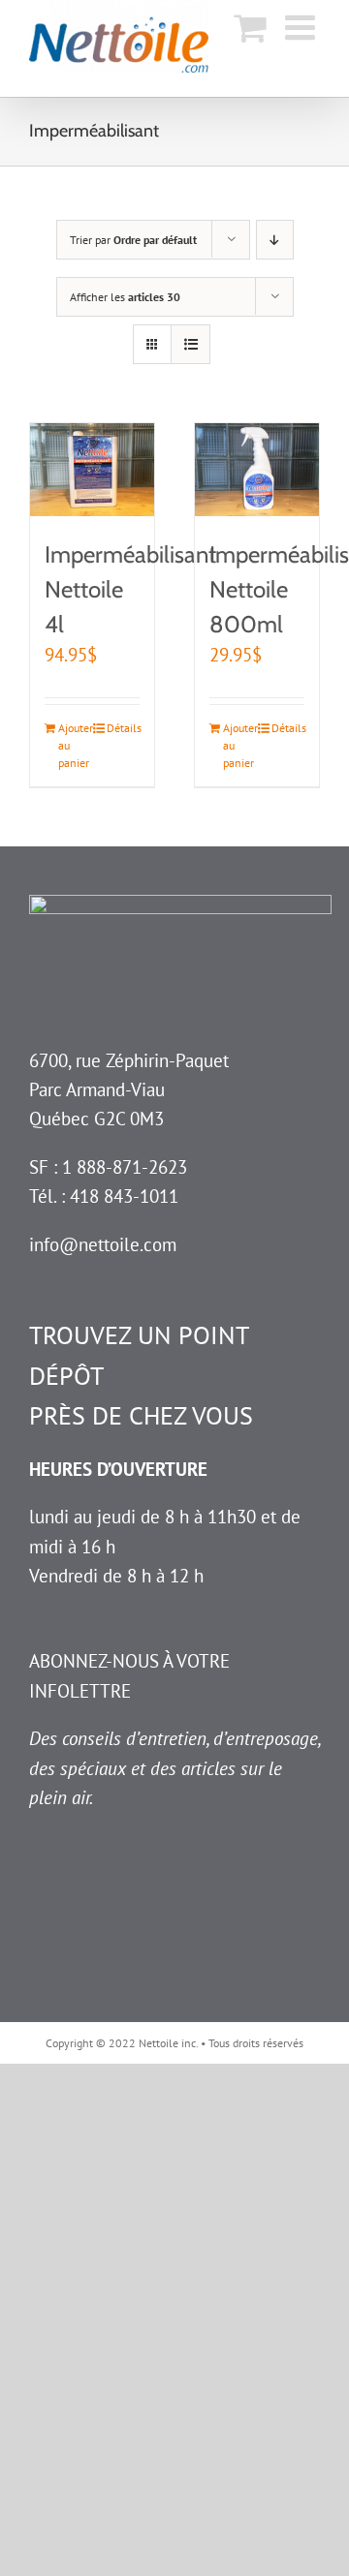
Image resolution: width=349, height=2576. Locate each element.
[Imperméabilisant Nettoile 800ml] (257, 470)
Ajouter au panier (75, 745)
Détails (123, 728)
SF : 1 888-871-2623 (108, 1167)
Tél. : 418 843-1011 (104, 1196)
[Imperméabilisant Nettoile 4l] (92, 470)
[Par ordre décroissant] (275, 240)
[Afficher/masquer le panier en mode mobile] (250, 27)
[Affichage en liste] (190, 344)
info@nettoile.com (103, 1244)
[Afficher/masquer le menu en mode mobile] (302, 27)
